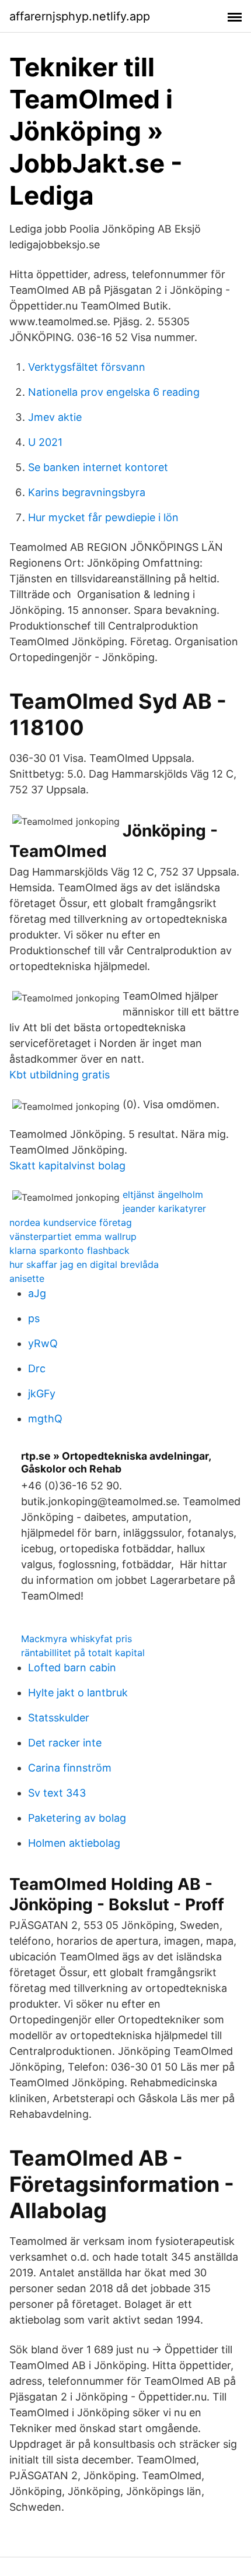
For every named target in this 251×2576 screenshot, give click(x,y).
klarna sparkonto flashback (69, 1250)
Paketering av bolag (77, 1818)
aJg (37, 1293)
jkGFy (42, 1394)
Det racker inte (65, 1743)
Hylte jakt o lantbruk (78, 1693)
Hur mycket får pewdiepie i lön (103, 517)
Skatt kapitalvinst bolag (67, 1166)
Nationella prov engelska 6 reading (114, 392)
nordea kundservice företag (71, 1222)
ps (34, 1318)
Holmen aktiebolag (74, 1843)
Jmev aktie (55, 417)
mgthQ (45, 1419)
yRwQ (43, 1343)
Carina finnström (70, 1768)
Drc (37, 1368)
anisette (27, 1278)
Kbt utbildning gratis (60, 1075)
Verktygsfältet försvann (87, 367)
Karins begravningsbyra (87, 492)
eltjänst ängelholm (163, 1194)
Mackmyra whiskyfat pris (76, 1639)
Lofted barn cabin (72, 1667)
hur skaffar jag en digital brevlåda (84, 1264)
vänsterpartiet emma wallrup (73, 1236)
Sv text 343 (57, 1793)
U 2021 (45, 442)
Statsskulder (59, 1718)
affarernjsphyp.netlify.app (80, 16)
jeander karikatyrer (164, 1208)
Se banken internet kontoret (98, 467)
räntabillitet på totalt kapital (83, 1653)
